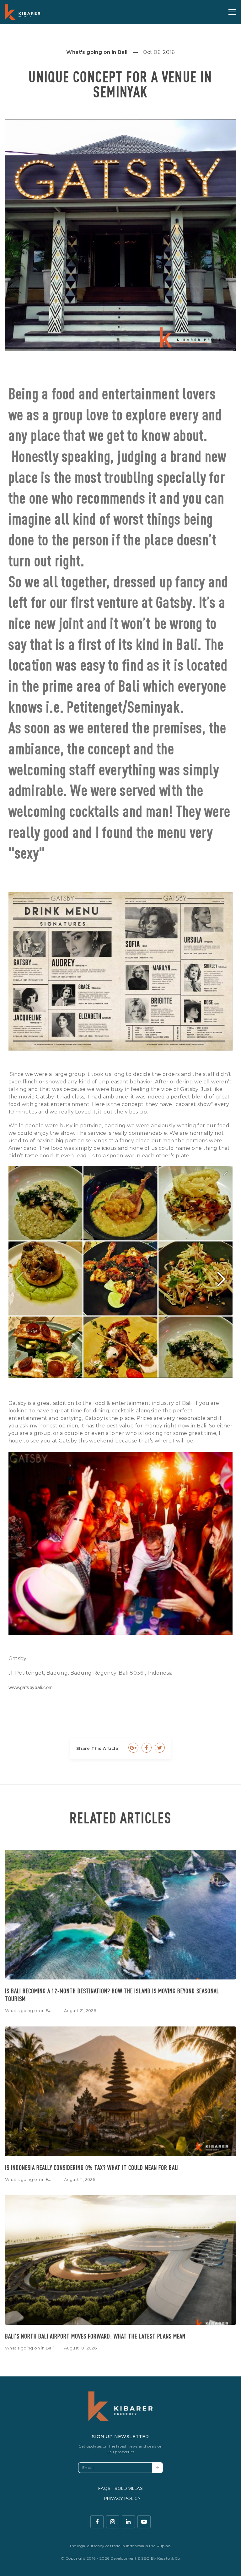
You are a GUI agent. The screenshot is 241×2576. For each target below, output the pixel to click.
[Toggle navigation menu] (232, 12)
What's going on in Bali (29, 2010)
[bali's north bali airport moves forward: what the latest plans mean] (120, 2260)
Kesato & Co (169, 2558)
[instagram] (113, 2522)
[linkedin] (128, 2522)
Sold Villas (129, 2488)
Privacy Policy (123, 2498)
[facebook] (97, 2522)
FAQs (104, 2488)
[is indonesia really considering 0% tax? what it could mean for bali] (120, 2091)
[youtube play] (144, 2522)
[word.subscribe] (158, 2468)
